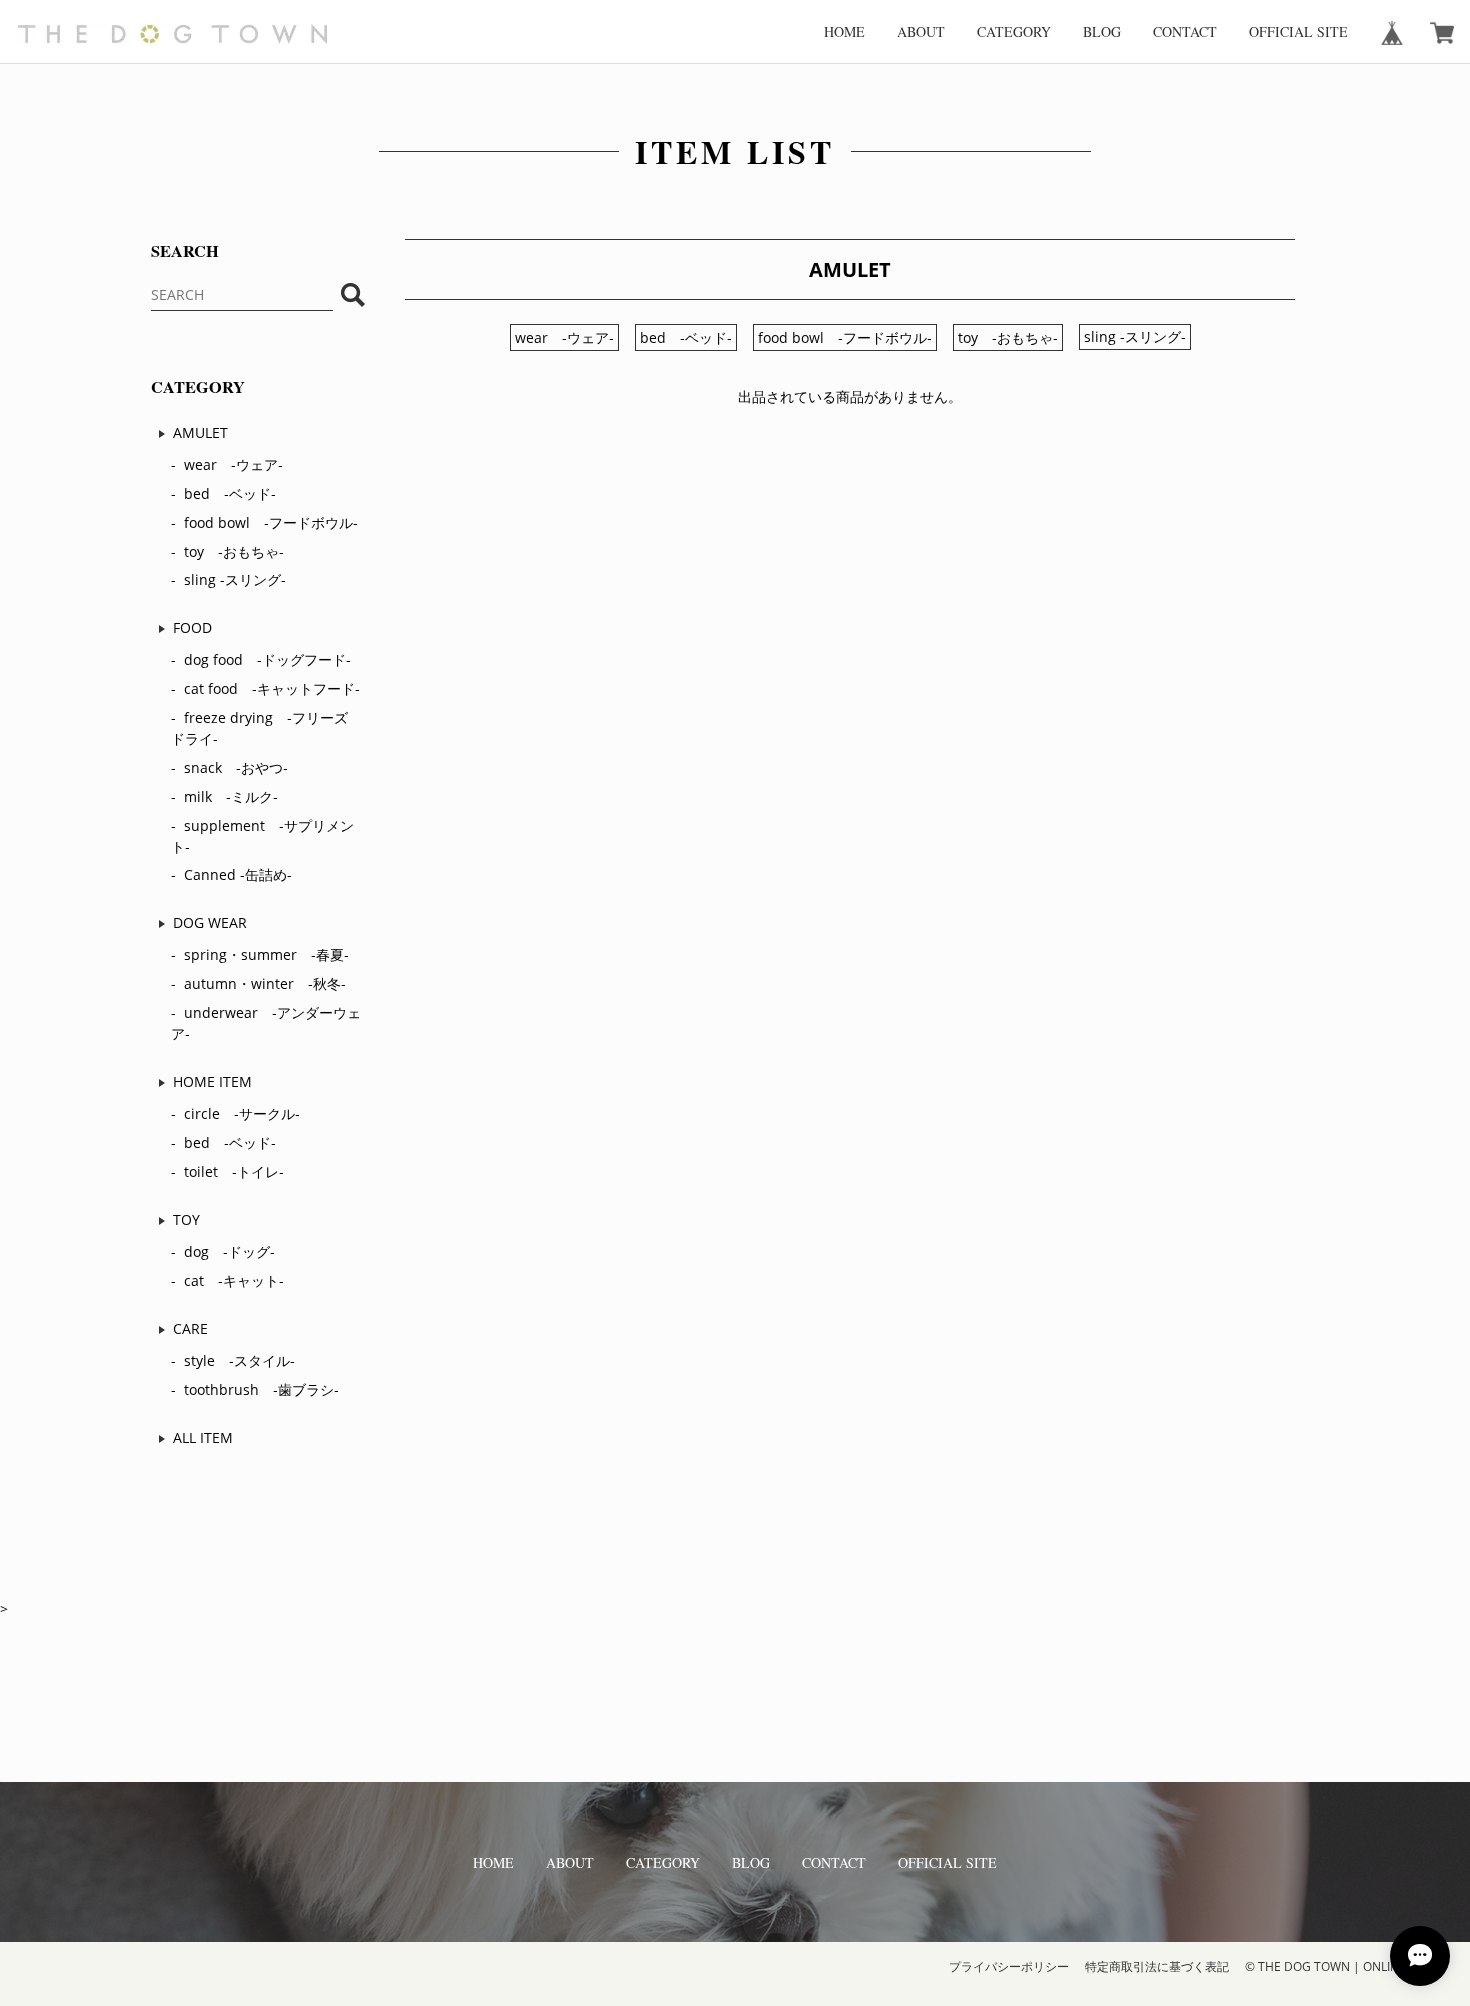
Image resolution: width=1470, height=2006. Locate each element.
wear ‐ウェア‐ (233, 464)
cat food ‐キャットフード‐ (272, 688)
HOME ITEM (212, 1081)
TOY (186, 1219)
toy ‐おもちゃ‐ (234, 551)
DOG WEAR (210, 922)
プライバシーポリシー (1009, 1966)
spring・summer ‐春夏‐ (266, 954)
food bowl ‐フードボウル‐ (271, 522)
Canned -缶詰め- (238, 874)
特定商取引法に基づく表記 (1157, 1966)
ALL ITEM (203, 1437)
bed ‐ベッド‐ (230, 493)
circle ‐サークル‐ (242, 1113)
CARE (190, 1328)
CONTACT (1185, 31)
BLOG (1102, 31)
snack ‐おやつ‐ (236, 767)
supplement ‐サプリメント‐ (262, 836)
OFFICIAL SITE (1298, 31)
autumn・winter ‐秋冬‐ (265, 983)
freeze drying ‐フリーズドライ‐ (259, 728)
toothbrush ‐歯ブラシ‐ (261, 1389)
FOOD (192, 627)
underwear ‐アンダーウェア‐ (266, 1023)
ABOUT (921, 31)
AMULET (200, 432)
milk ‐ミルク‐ (231, 796)
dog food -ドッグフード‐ (267, 659)
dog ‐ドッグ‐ (229, 1251)
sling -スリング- (235, 579)
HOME (844, 31)
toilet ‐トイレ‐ (234, 1171)
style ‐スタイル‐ (239, 1360)
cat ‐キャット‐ (234, 1280)
